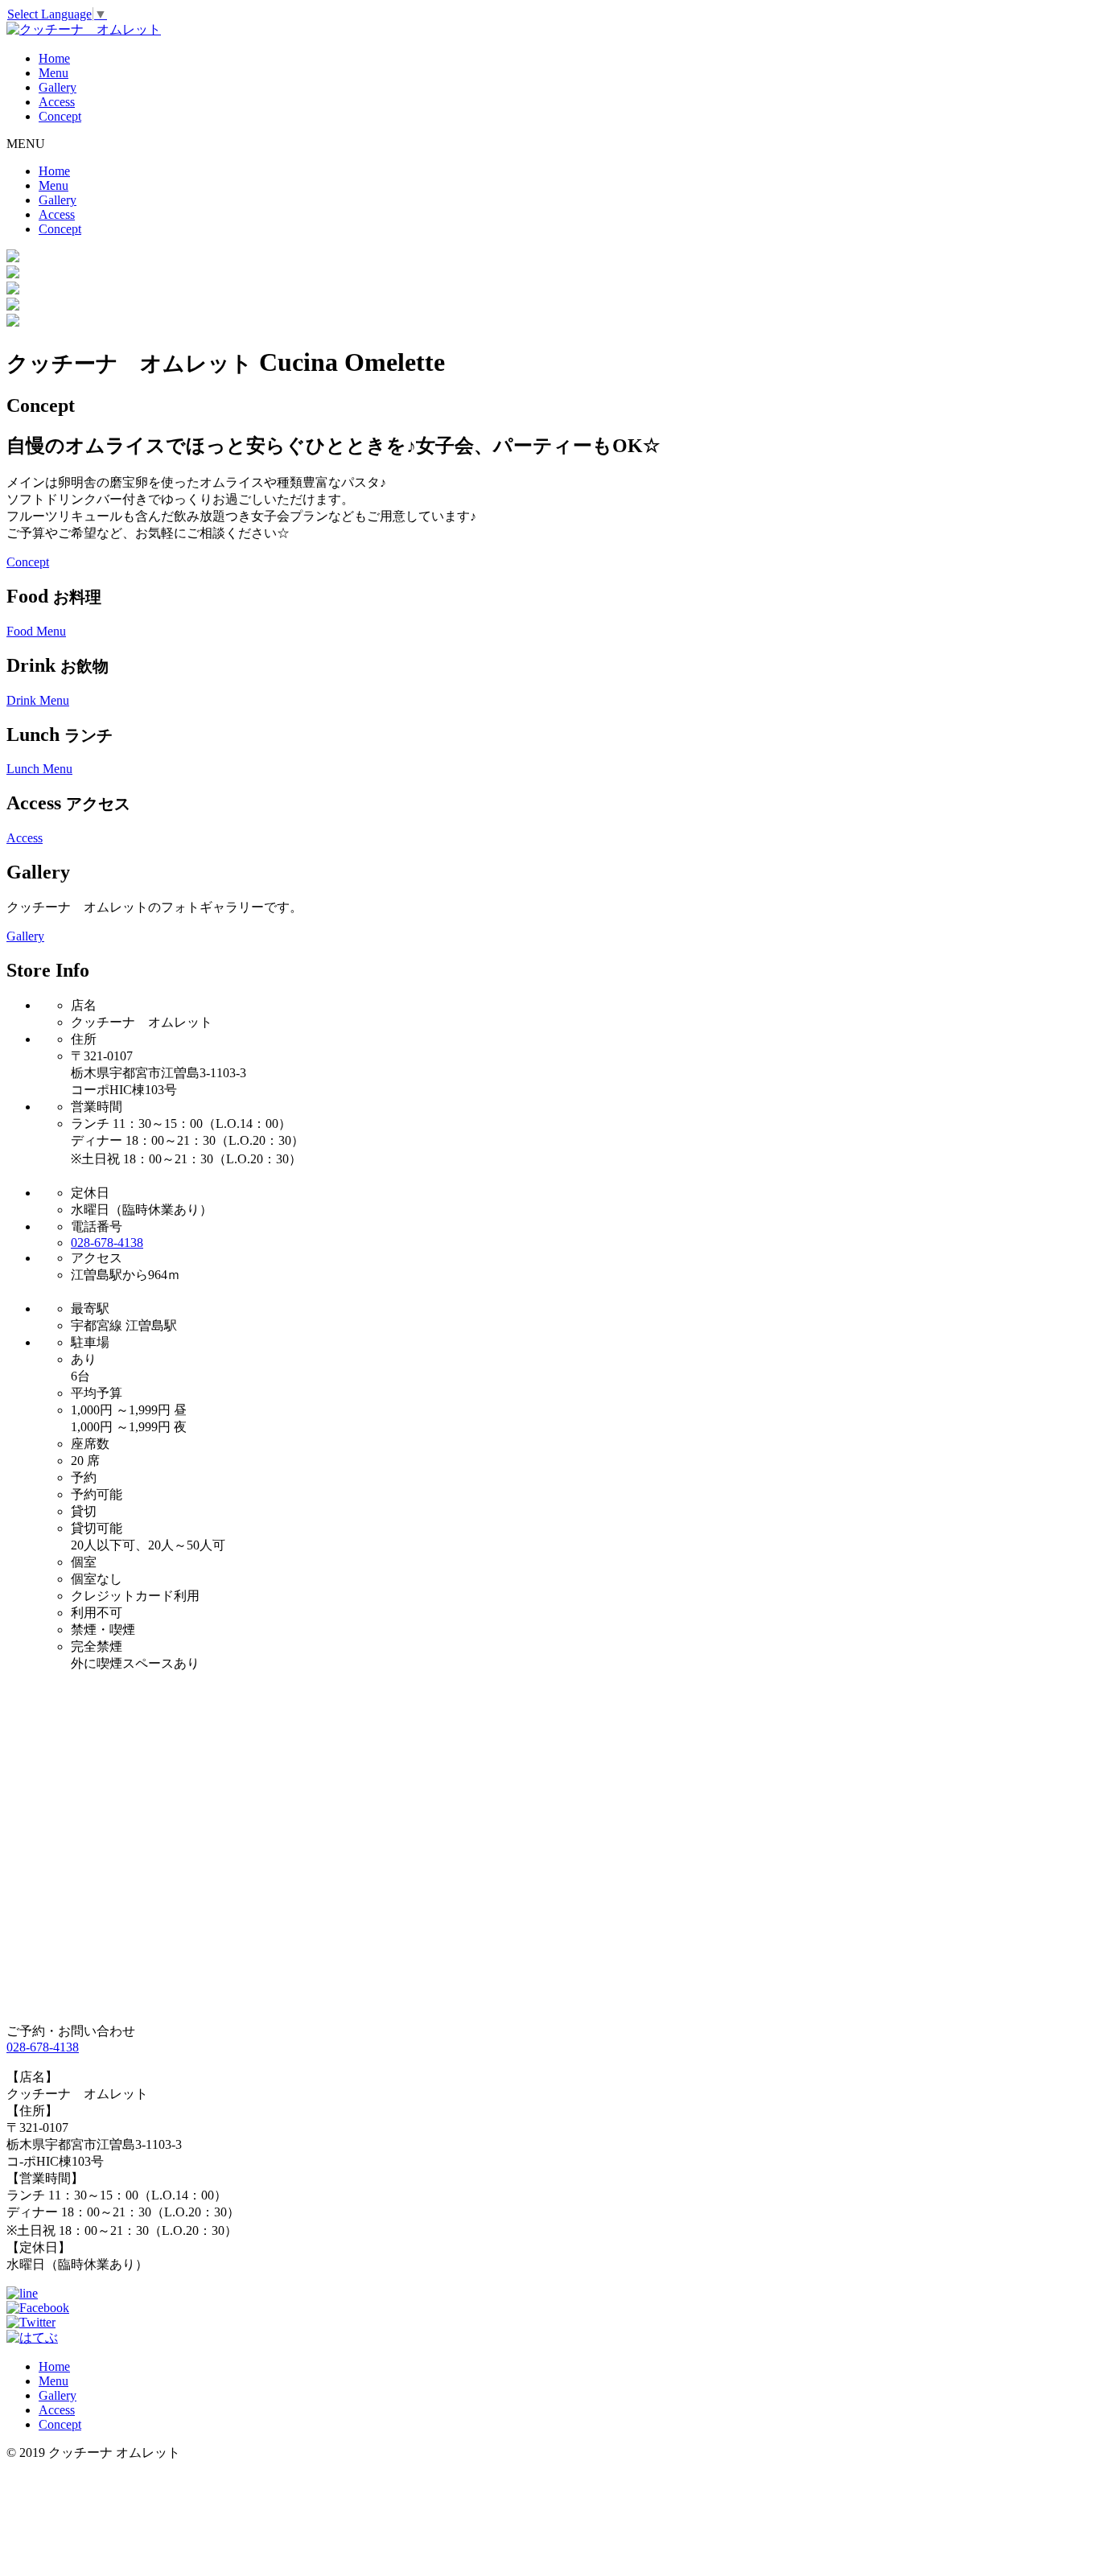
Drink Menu (38, 700)
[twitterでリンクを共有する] (31, 2322)
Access (57, 102)
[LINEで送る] (22, 2293)
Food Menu (36, 631)
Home (54, 58)
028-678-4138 (107, 1243)
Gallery (58, 87)
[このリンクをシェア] (38, 2308)
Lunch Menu (39, 769)
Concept (60, 116)
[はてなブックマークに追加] (32, 2337)
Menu (54, 73)
